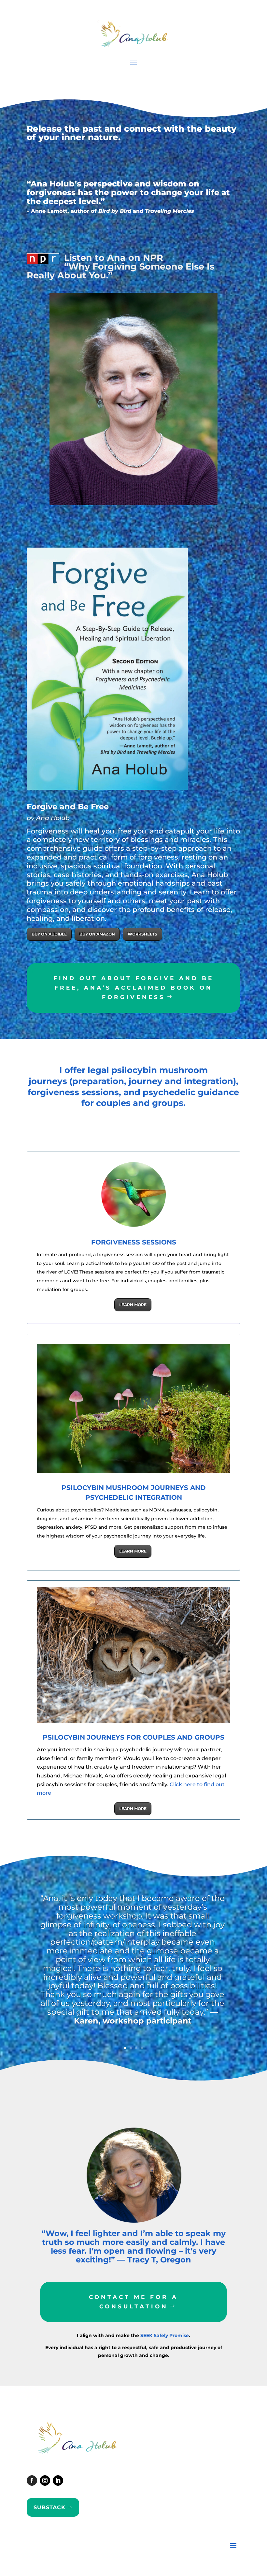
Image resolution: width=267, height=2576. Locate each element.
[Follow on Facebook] (32, 2480)
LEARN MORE (133, 1305)
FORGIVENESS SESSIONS (134, 1242)
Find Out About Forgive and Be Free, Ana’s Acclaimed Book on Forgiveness (133, 988)
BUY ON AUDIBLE (49, 934)
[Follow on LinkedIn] (58, 2480)
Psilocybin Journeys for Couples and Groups (133, 1737)
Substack (49, 2507)
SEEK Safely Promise (165, 2335)
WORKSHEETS (142, 934)
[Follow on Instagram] (45, 2480)
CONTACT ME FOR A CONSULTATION (133, 2302)
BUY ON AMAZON (97, 934)
